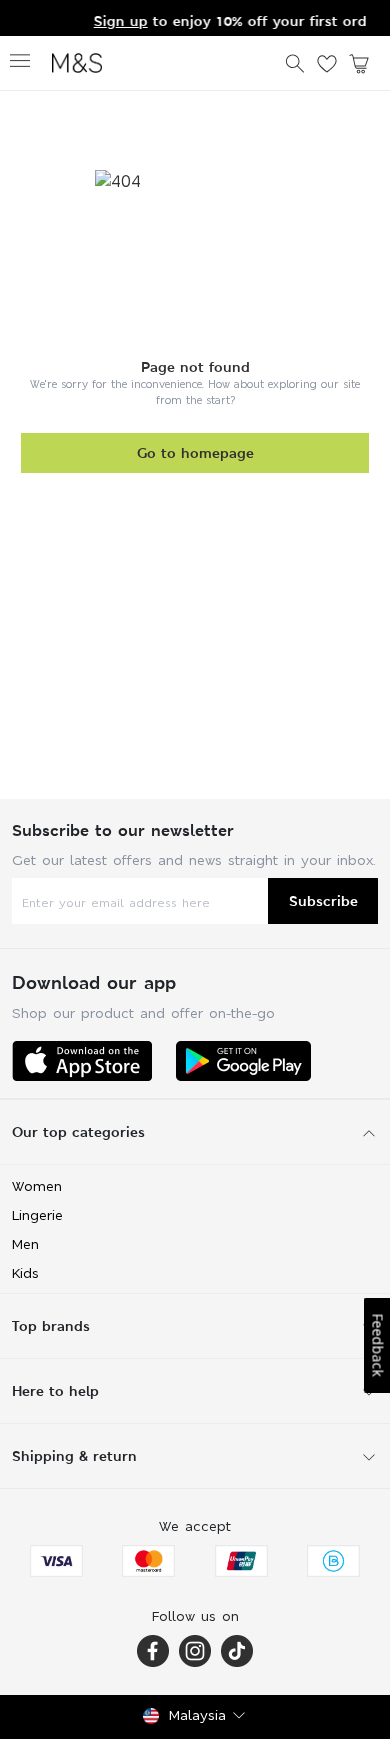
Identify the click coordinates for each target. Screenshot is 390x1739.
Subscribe (323, 900)
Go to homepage (195, 452)
